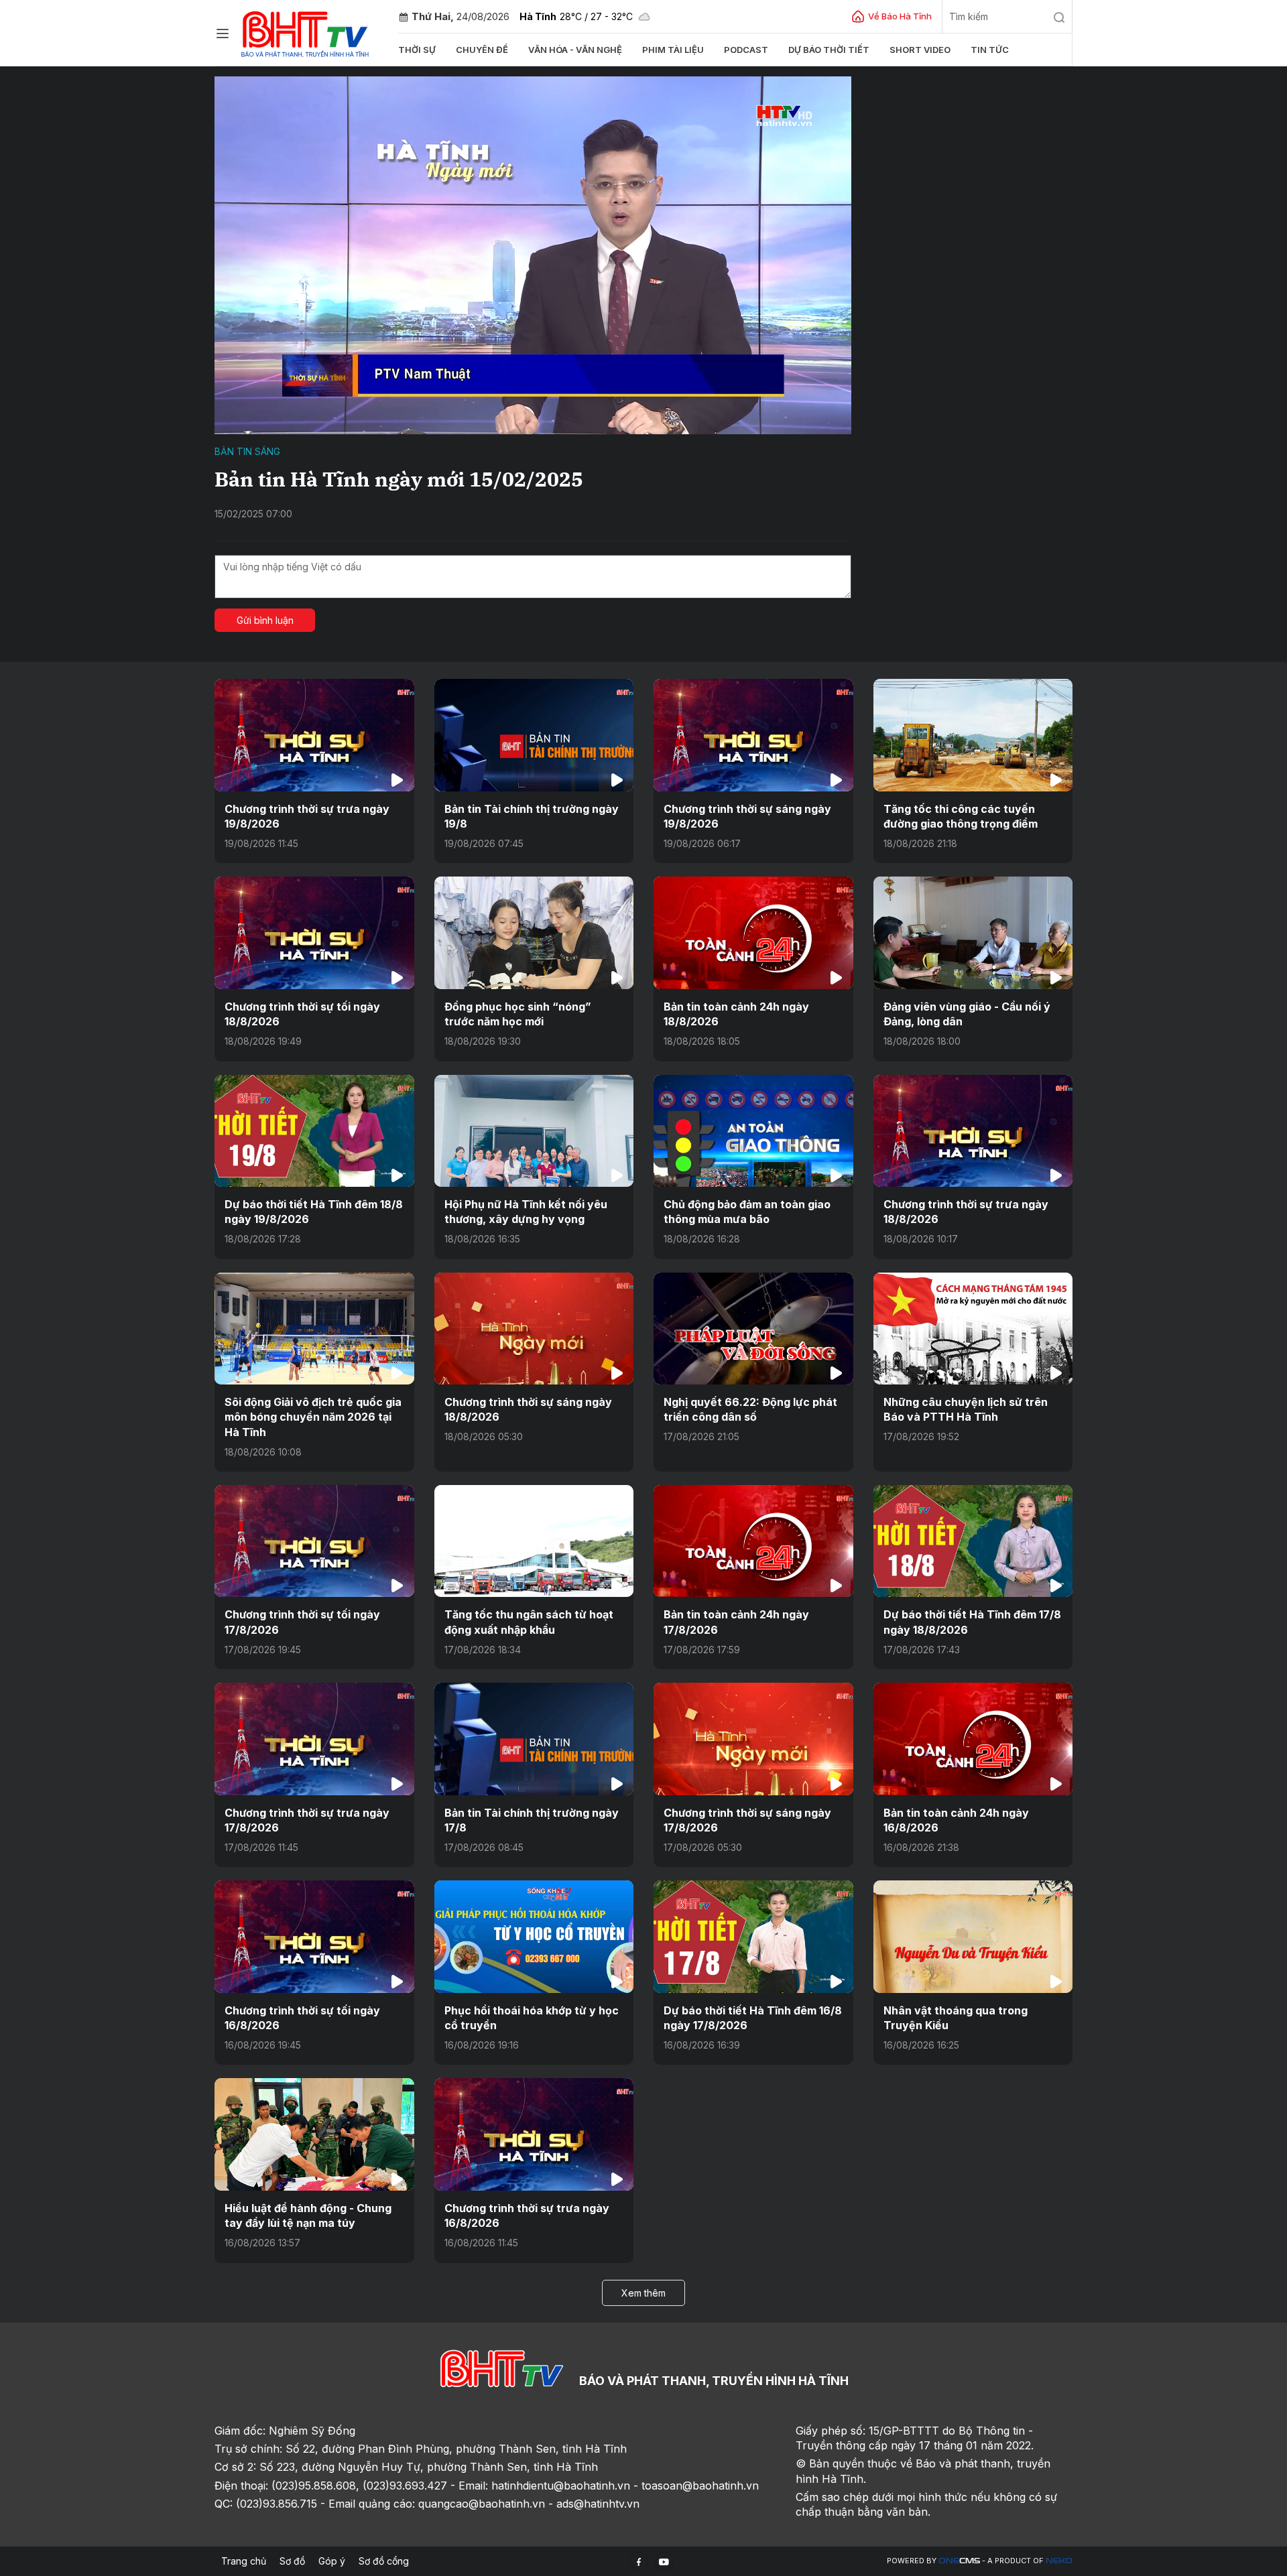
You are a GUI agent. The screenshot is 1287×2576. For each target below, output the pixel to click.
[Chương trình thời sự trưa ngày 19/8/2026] (314, 735)
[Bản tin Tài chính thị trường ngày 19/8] (534, 735)
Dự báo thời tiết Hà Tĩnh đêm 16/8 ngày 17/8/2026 (753, 2018)
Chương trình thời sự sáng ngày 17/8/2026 (747, 1820)
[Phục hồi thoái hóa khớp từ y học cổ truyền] (534, 1936)
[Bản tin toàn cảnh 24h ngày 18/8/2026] (753, 932)
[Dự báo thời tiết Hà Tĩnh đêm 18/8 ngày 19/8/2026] (314, 1131)
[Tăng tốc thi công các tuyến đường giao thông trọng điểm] (973, 735)
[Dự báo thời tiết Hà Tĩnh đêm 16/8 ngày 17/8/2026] (753, 1936)
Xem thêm (643, 2293)
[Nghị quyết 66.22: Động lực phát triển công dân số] (753, 1329)
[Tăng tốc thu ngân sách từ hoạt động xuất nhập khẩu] (534, 1541)
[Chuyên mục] (223, 34)
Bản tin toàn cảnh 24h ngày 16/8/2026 (956, 1820)
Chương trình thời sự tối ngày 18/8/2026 (302, 1014)
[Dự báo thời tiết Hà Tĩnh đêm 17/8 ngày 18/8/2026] (973, 1541)
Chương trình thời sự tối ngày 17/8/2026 (302, 1622)
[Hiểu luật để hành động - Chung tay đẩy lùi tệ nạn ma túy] (314, 2134)
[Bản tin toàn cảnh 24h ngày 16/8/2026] (973, 1739)
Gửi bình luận (265, 620)
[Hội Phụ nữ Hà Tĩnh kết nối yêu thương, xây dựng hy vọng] (534, 1131)
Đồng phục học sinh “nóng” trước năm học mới (518, 1014)
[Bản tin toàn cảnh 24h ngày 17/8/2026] (753, 1541)
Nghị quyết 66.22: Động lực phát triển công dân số (750, 1409)
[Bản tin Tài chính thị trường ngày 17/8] (534, 1739)
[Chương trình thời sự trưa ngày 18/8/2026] (973, 1131)
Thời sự (417, 50)
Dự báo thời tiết (829, 50)
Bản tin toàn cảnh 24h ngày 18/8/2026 (736, 1014)
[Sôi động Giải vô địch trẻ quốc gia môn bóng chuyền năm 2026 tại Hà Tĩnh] (314, 1329)
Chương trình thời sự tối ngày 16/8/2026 (302, 2018)
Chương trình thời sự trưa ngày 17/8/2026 (307, 1820)
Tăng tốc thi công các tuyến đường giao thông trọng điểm (961, 816)
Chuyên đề (482, 50)
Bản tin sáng (247, 451)
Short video (920, 50)
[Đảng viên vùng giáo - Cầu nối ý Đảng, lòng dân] (973, 932)
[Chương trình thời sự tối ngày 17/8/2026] (314, 1541)
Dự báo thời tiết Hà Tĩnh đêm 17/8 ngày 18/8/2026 (972, 1622)
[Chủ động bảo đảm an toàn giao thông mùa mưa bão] (753, 1131)
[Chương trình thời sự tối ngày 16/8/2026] (314, 1936)
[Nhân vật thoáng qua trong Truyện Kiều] (973, 1936)
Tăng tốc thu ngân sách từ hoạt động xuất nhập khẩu (529, 1622)
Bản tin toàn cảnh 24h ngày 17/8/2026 (736, 1622)
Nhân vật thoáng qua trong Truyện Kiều (956, 2018)
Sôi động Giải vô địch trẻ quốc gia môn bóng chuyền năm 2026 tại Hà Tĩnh (313, 1417)
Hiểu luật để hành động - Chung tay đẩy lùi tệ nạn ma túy (308, 2215)
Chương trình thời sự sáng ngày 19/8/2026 (747, 816)
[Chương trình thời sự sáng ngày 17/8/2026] (753, 1739)
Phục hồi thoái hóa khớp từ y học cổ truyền (532, 2018)
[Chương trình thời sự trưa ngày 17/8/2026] (314, 1739)
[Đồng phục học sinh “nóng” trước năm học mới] (534, 932)
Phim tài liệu (673, 50)
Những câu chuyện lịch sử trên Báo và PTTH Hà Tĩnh (966, 1409)
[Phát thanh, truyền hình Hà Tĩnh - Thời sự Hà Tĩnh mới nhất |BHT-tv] (305, 32)
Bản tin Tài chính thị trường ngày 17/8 (532, 1820)
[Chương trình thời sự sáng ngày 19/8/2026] (753, 735)
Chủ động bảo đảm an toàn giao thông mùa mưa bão (747, 1212)
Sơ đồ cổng (384, 2561)
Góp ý (332, 2561)
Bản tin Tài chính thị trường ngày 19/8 (532, 816)
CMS (959, 2561)
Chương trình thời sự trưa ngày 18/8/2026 (966, 1212)
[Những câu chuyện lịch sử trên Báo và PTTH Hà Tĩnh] (973, 1329)
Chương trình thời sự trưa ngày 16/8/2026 (527, 2215)
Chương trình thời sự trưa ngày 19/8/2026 (307, 816)
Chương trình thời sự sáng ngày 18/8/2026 (528, 1409)
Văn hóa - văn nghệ (575, 50)
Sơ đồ (292, 2561)
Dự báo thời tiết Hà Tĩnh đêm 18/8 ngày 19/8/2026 (314, 1212)
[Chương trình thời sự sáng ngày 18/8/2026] (534, 1329)
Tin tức (990, 50)
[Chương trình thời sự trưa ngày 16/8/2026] (534, 2134)
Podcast (746, 50)
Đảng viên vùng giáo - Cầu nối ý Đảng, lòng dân (967, 1014)
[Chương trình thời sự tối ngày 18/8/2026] (314, 932)
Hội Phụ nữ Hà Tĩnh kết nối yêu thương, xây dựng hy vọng (526, 1212)
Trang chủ (244, 2561)
